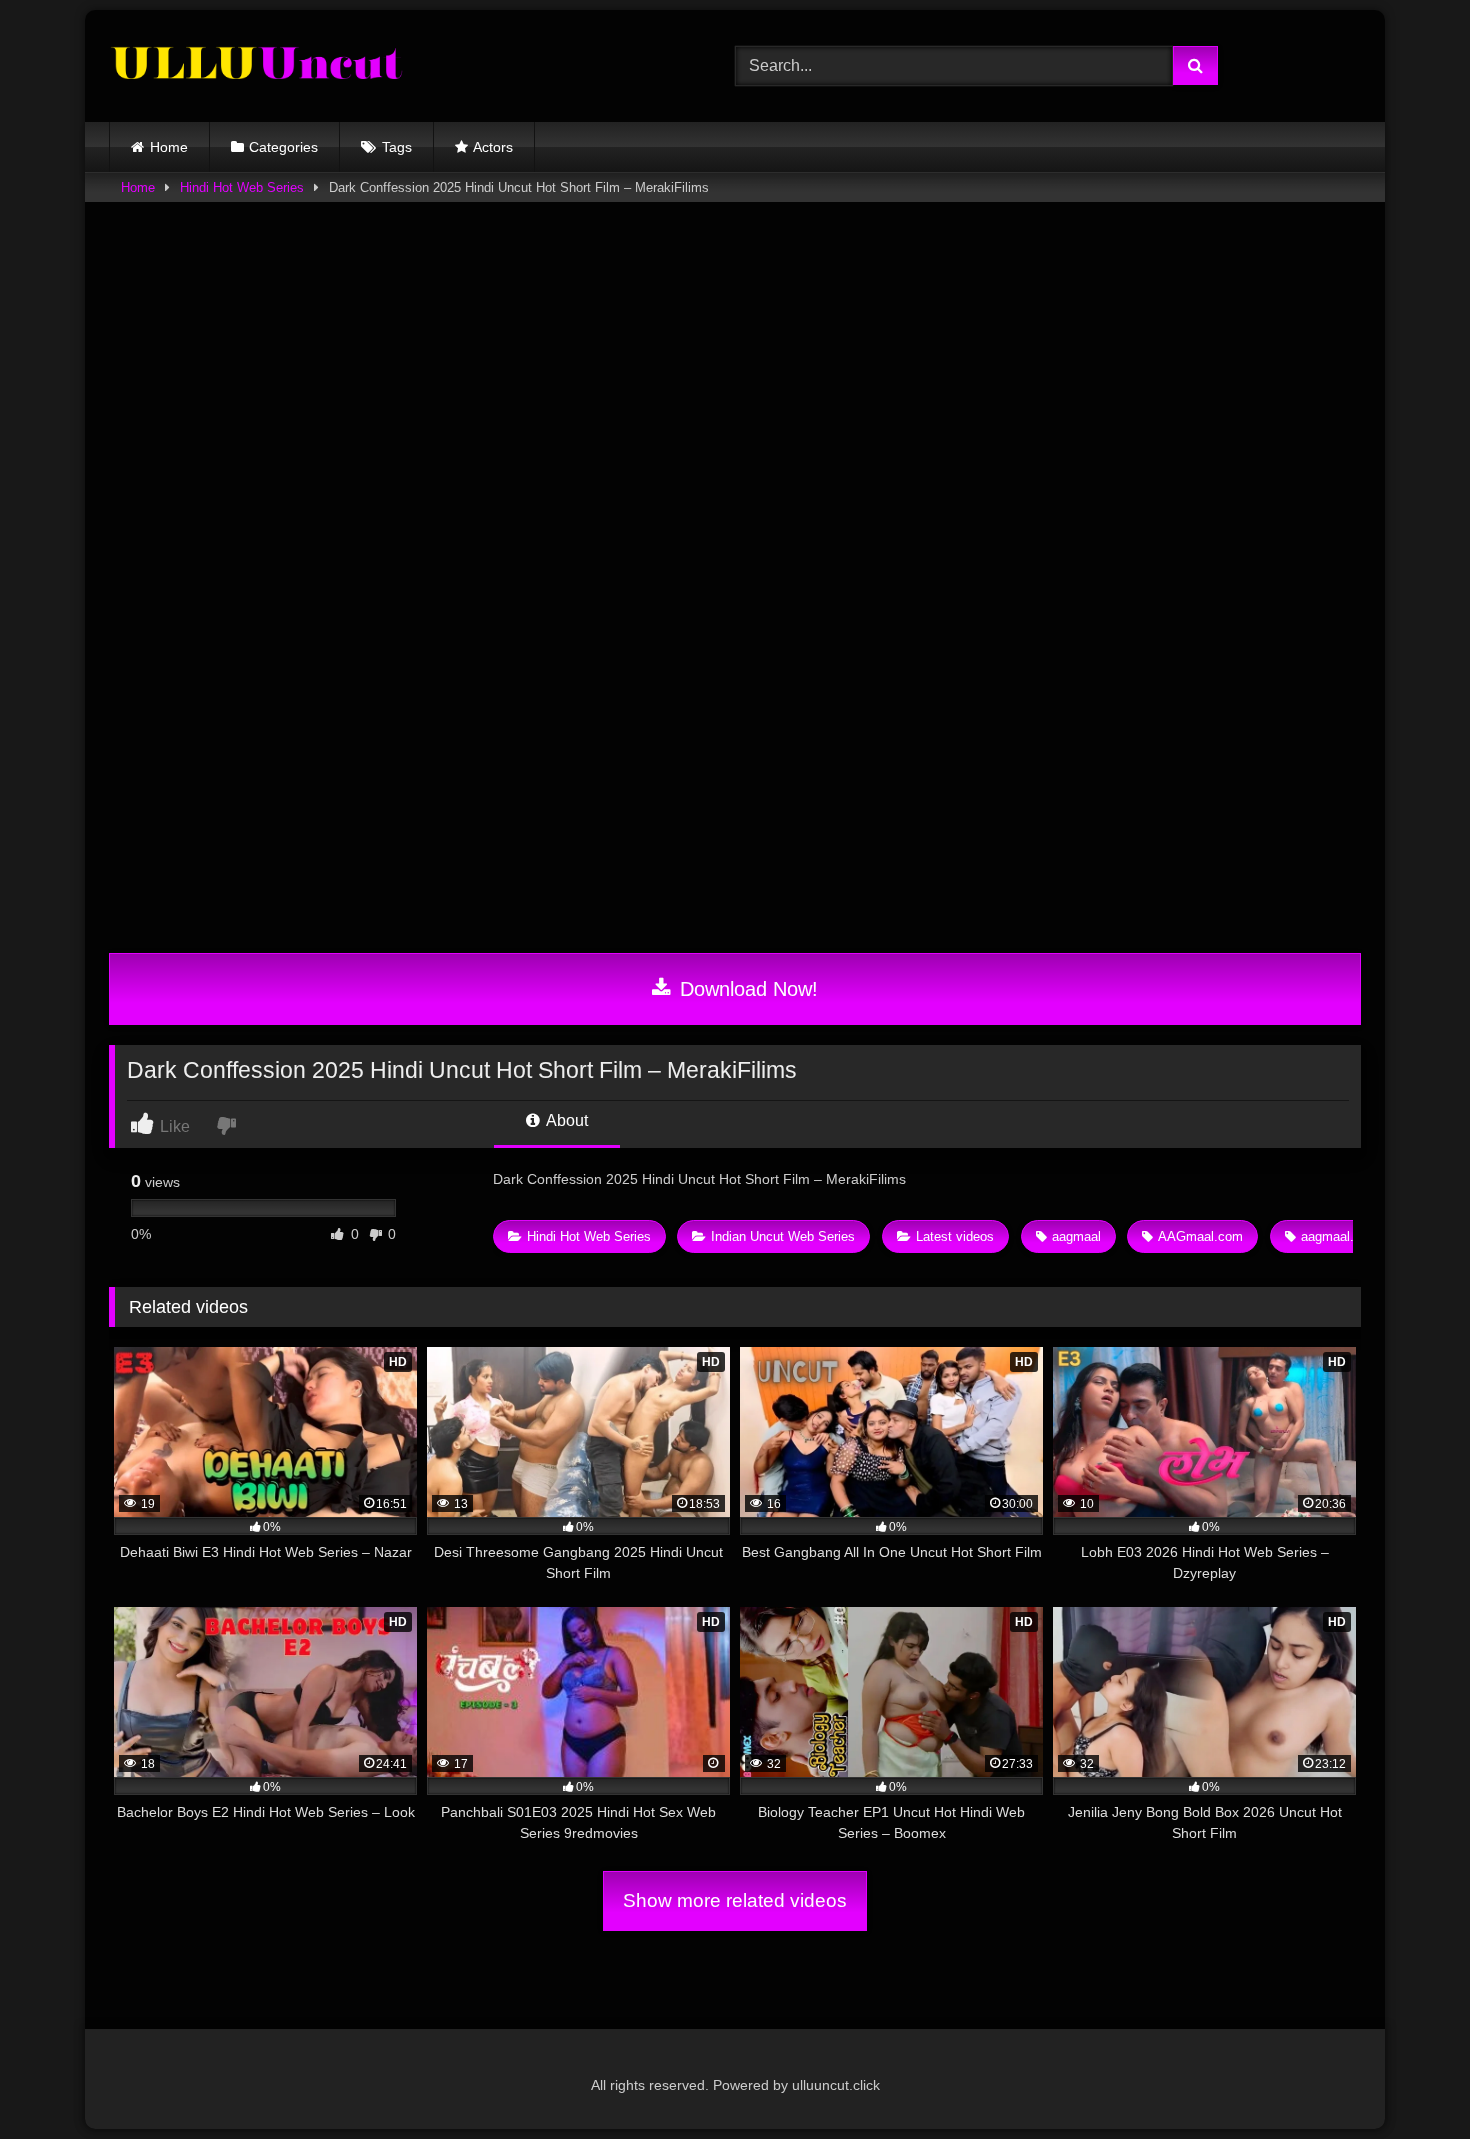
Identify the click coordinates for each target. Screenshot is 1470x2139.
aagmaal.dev (1338, 1236)
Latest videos (955, 1236)
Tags (397, 147)
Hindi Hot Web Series (242, 187)
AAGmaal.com (1200, 1236)
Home (169, 147)
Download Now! (746, 989)
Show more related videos (735, 1900)
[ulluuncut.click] (259, 66)
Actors (493, 147)
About (565, 1120)
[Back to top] (1408, 2079)
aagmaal (1076, 1236)
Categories (283, 147)
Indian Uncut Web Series (783, 1236)
